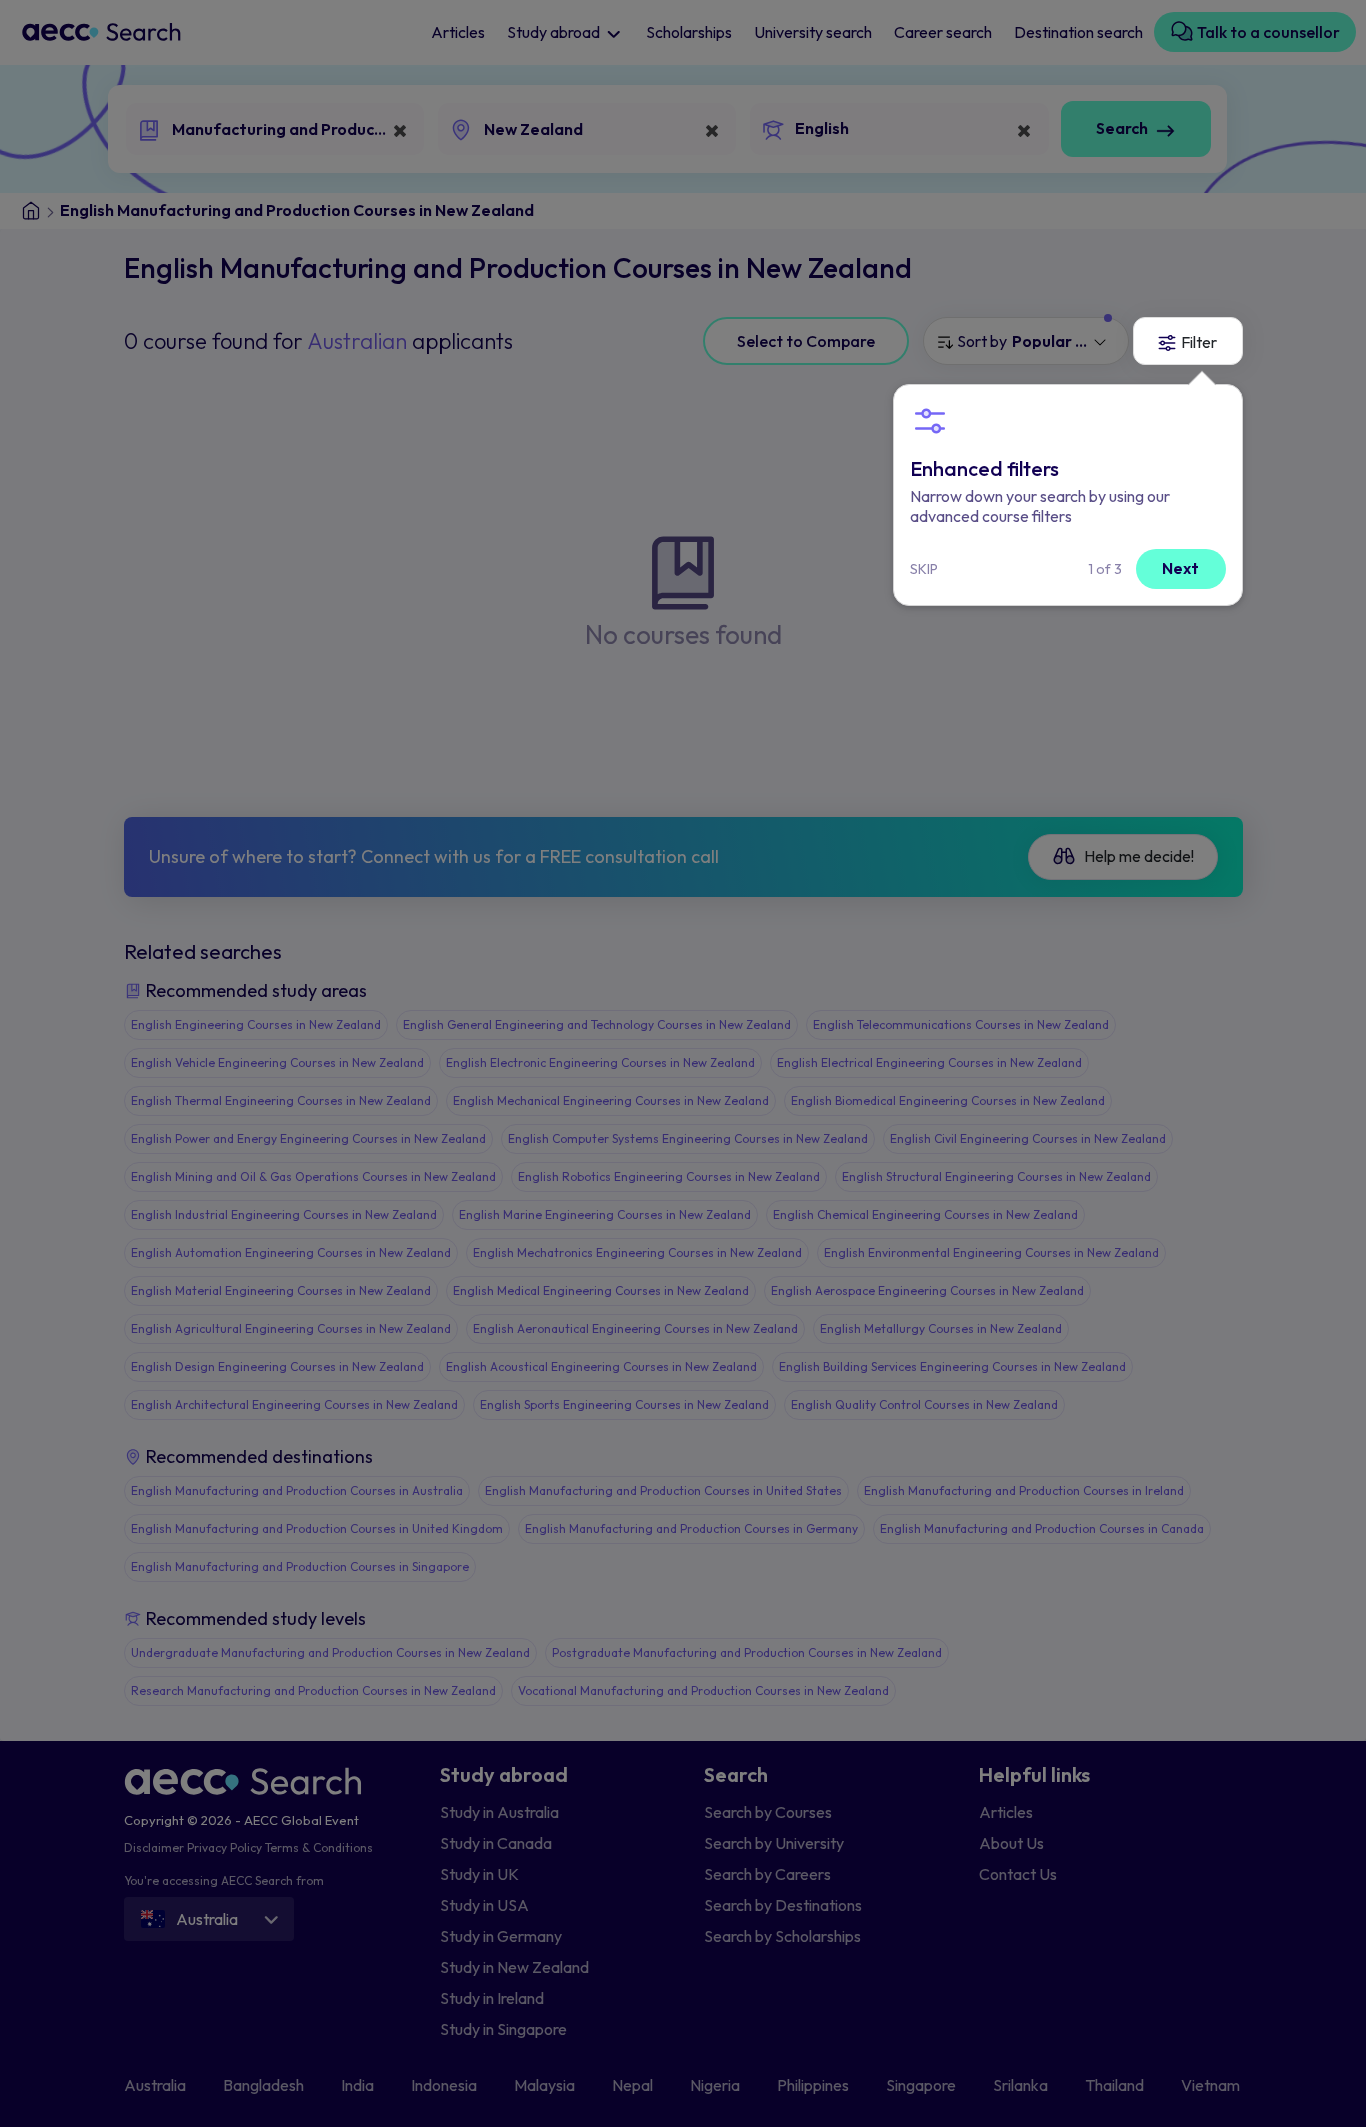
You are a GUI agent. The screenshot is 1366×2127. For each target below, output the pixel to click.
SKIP (924, 569)
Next (1180, 568)
